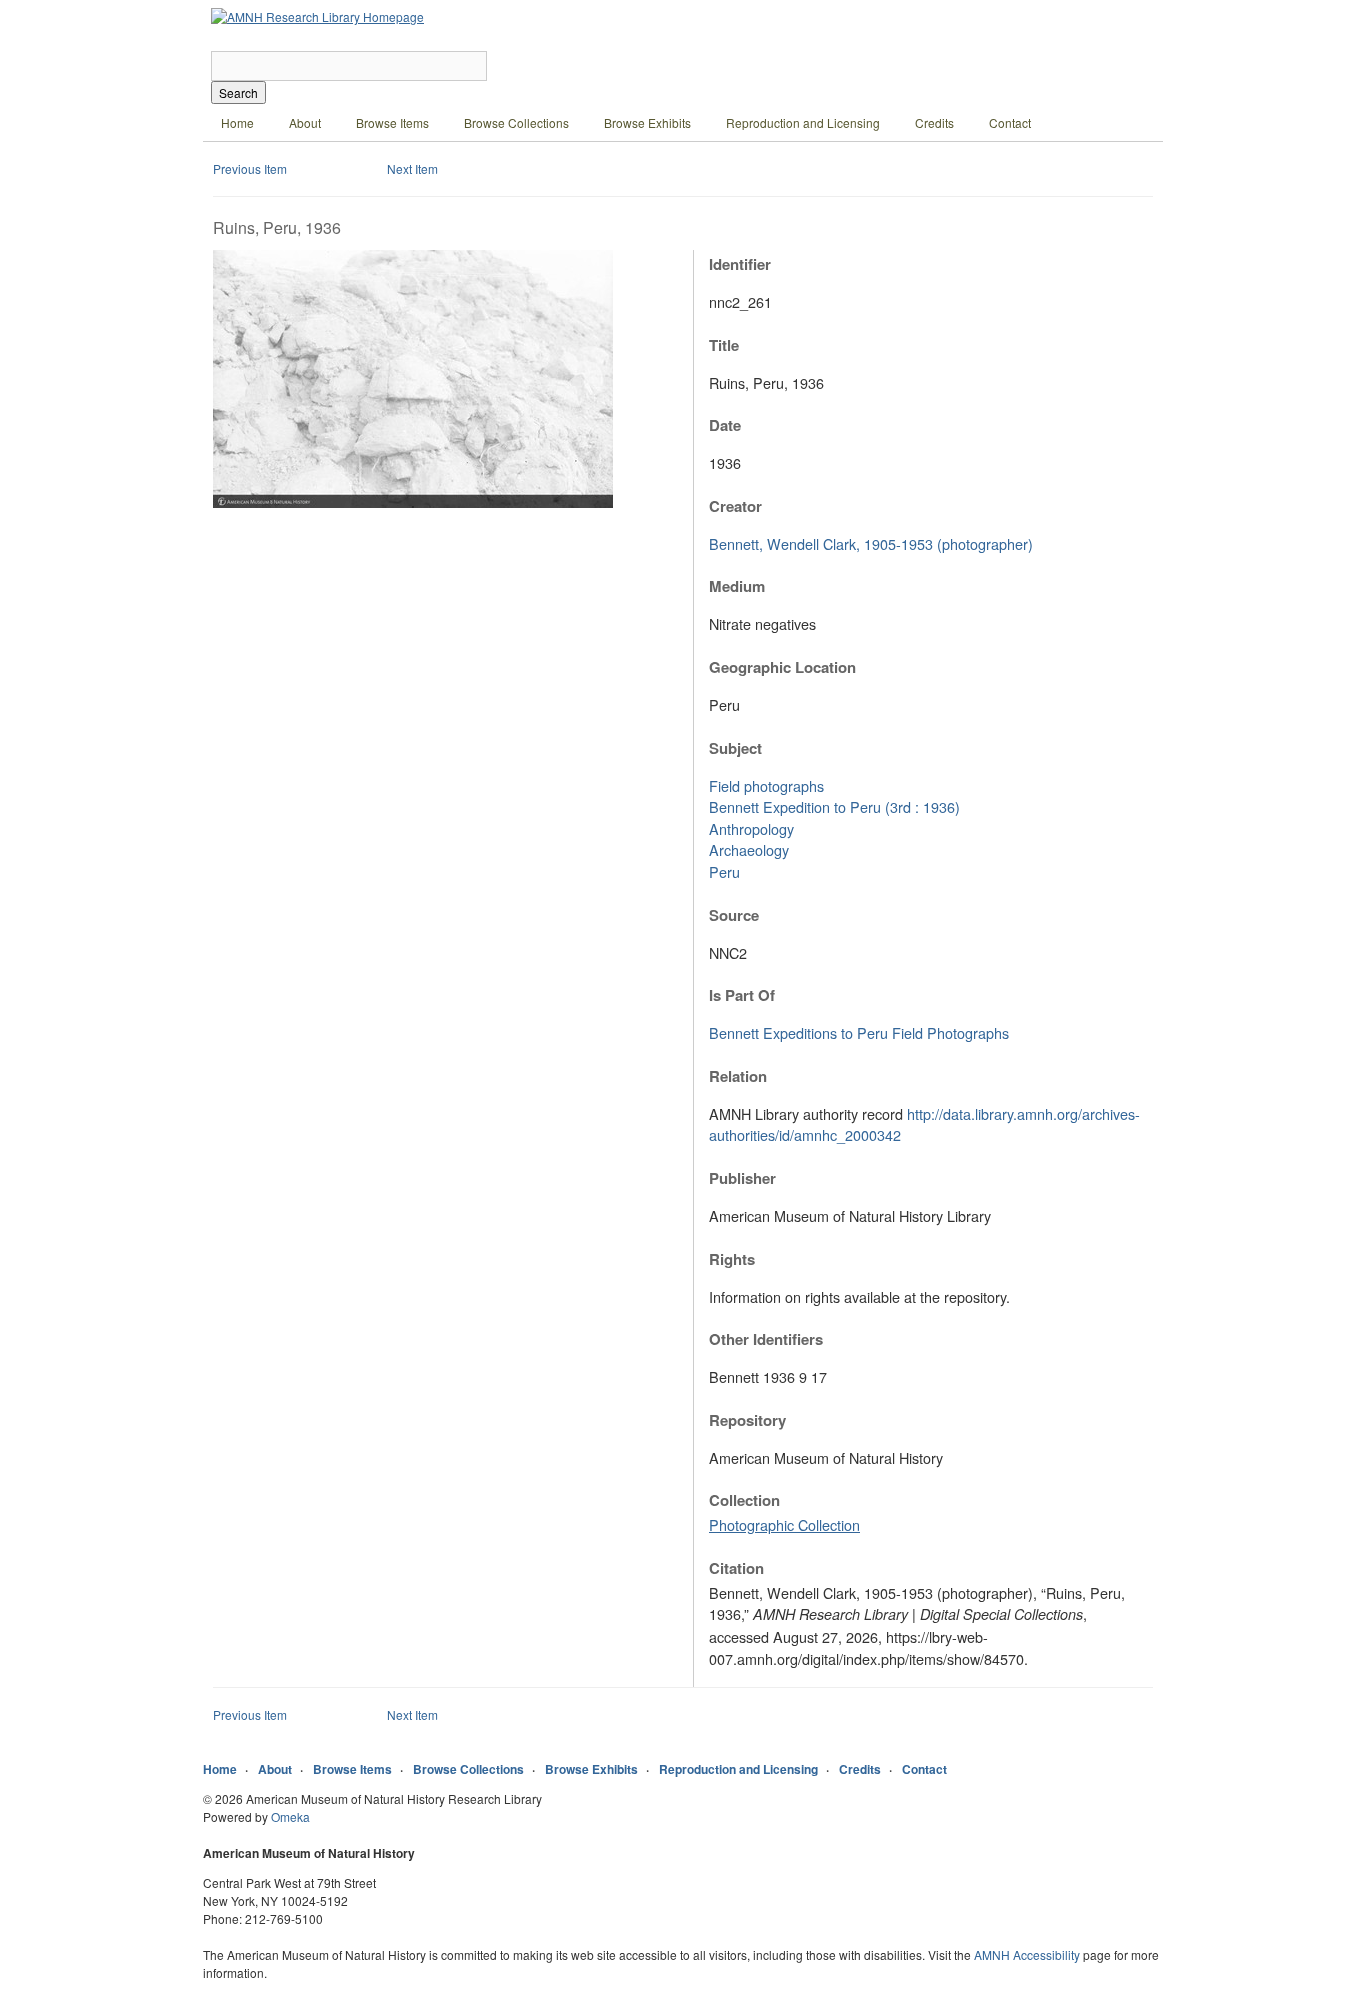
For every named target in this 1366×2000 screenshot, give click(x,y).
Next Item (412, 168)
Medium (737, 586)
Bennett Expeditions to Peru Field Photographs (859, 1032)
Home (237, 122)
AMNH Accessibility (1027, 1954)
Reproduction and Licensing (803, 122)
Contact (1010, 122)
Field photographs (766, 785)
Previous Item (250, 168)
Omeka (290, 1816)
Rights (732, 1259)
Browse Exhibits (647, 122)
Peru (724, 871)
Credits (934, 122)
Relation (738, 1076)
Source (734, 915)
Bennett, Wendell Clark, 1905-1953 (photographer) (871, 543)
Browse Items (392, 122)
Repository (747, 1420)
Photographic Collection (784, 1524)
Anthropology (751, 828)
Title (724, 345)
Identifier (740, 264)
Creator (735, 506)
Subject (735, 748)
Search (238, 92)
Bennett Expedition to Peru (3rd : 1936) (834, 806)
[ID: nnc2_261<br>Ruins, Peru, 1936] (413, 502)
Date (725, 425)
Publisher (742, 1178)
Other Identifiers (766, 1339)
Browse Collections (516, 122)
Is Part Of (742, 995)
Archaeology (749, 849)
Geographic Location (782, 667)
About (305, 122)
